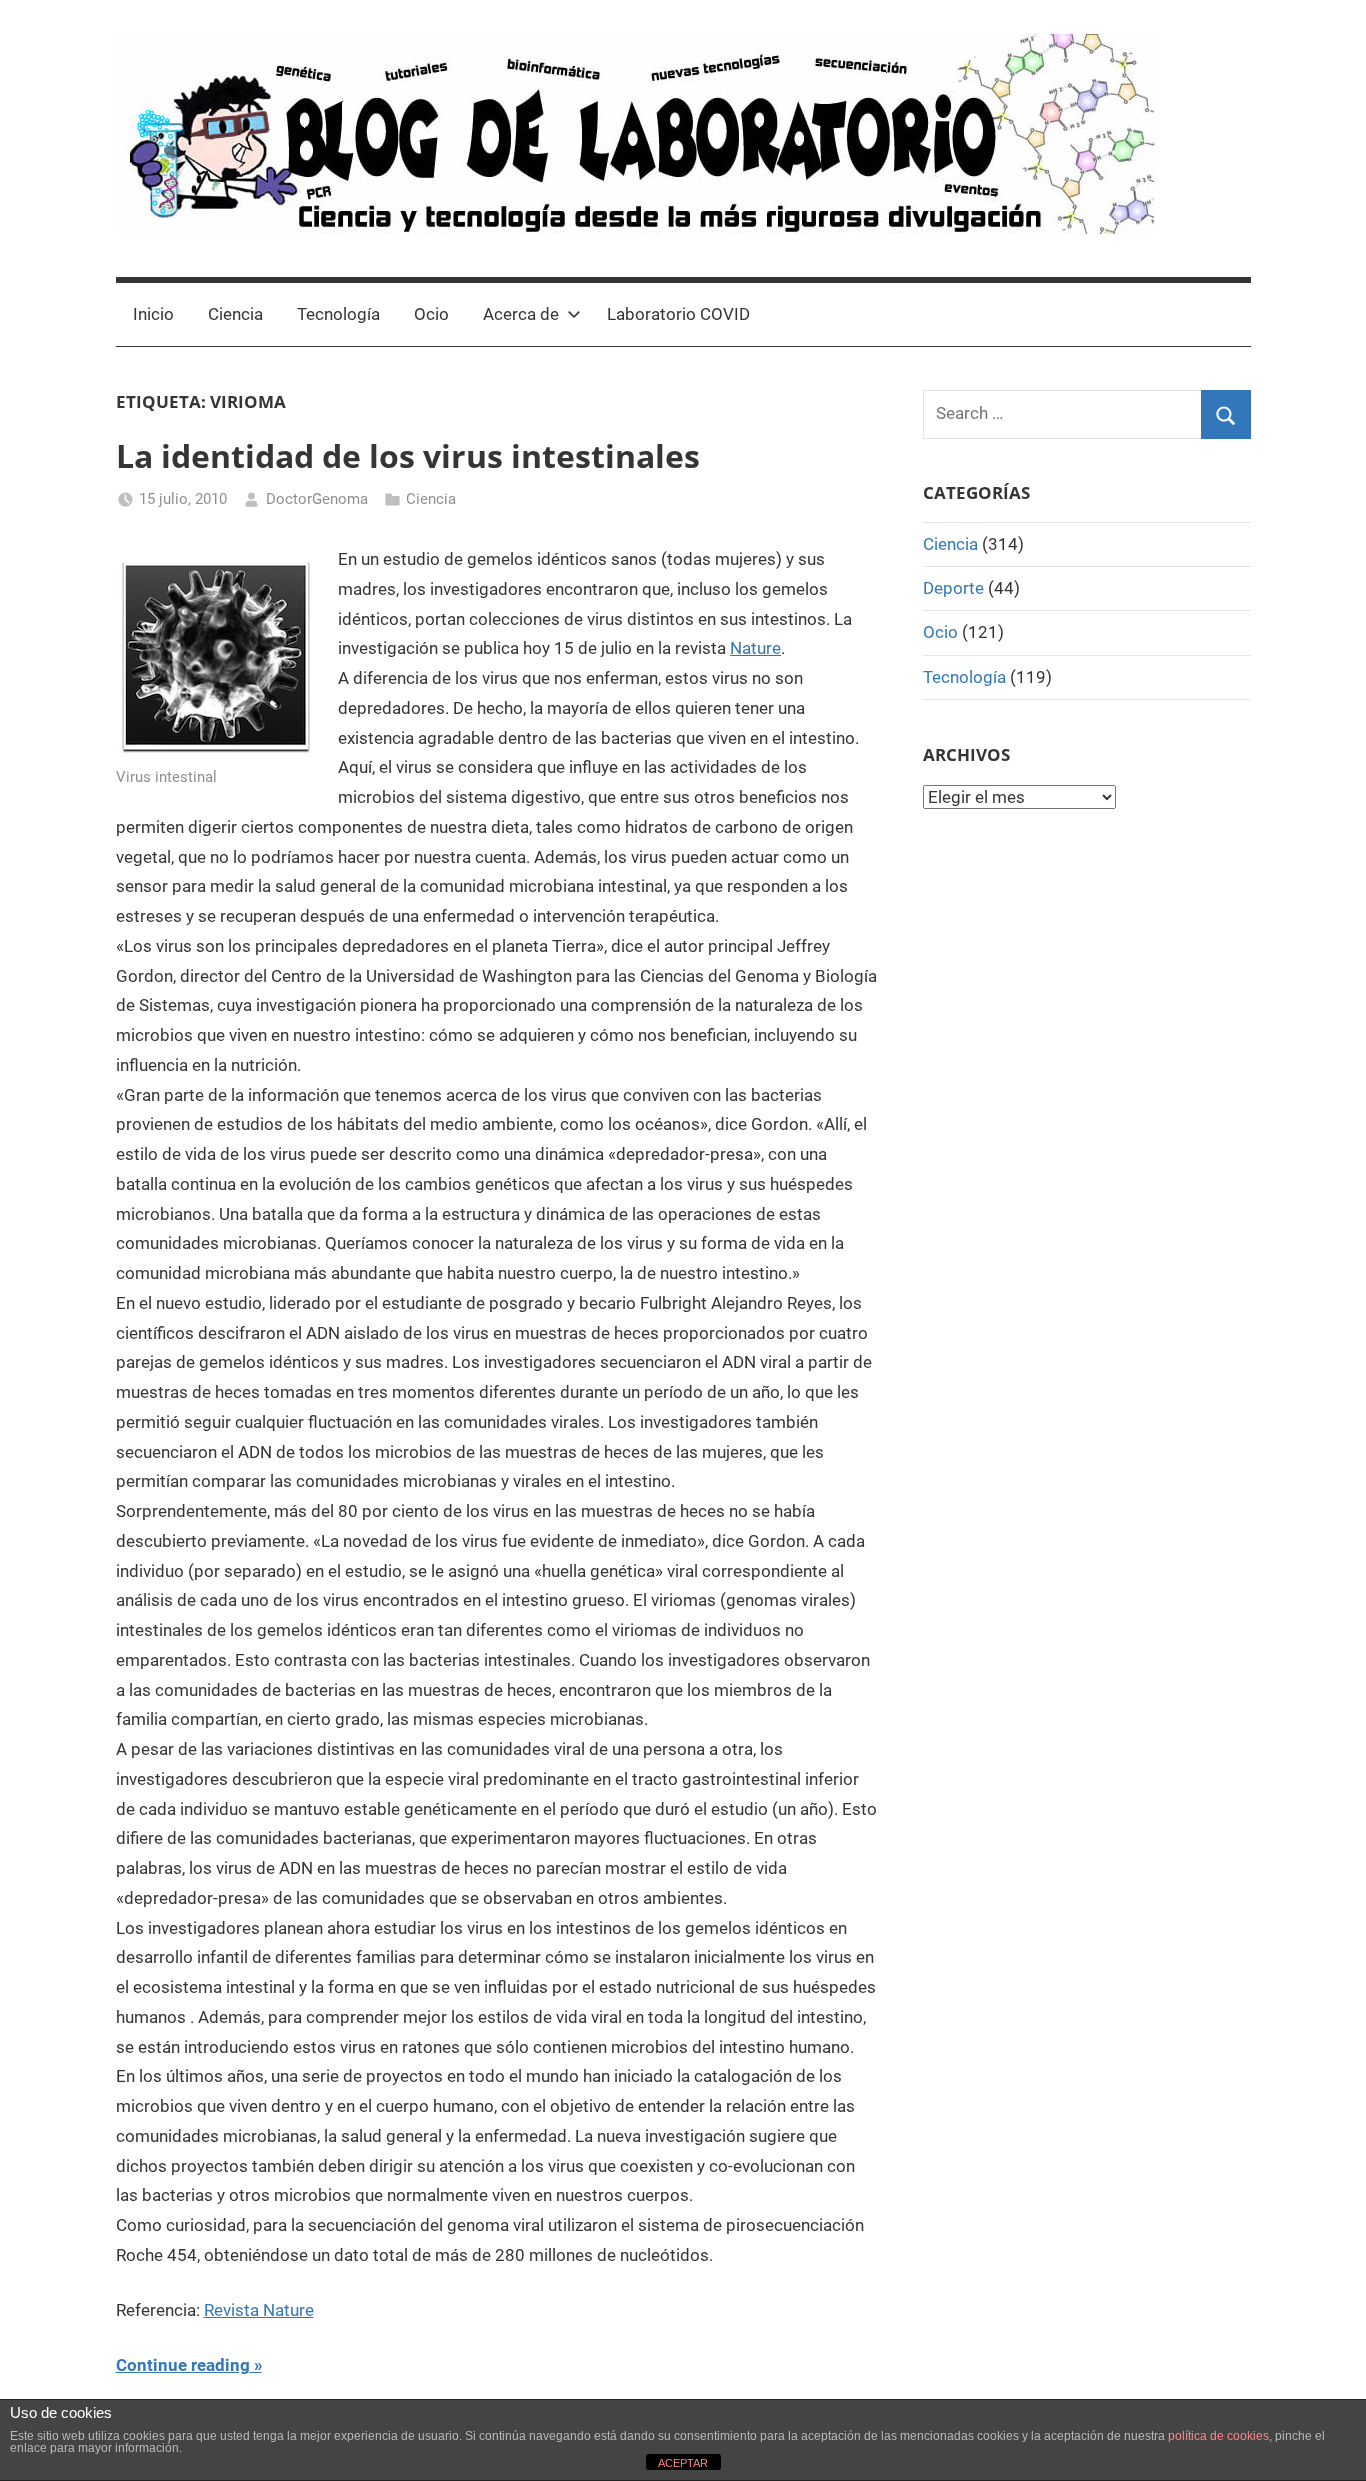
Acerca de (521, 314)
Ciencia (235, 314)
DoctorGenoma (317, 499)
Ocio (431, 314)
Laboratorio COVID (678, 314)
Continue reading (183, 2365)
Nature (755, 648)
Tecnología (338, 314)
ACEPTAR (683, 2463)
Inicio (153, 314)
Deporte (953, 588)
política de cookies (1218, 2436)
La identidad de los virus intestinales (408, 455)
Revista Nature (259, 2310)
